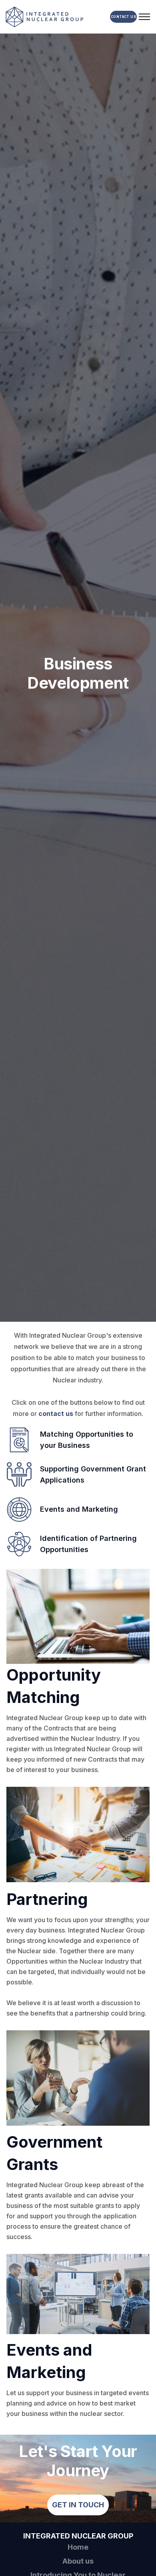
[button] (144, 17)
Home (78, 2547)
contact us (56, 1414)
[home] (54, 17)
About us (78, 2561)
